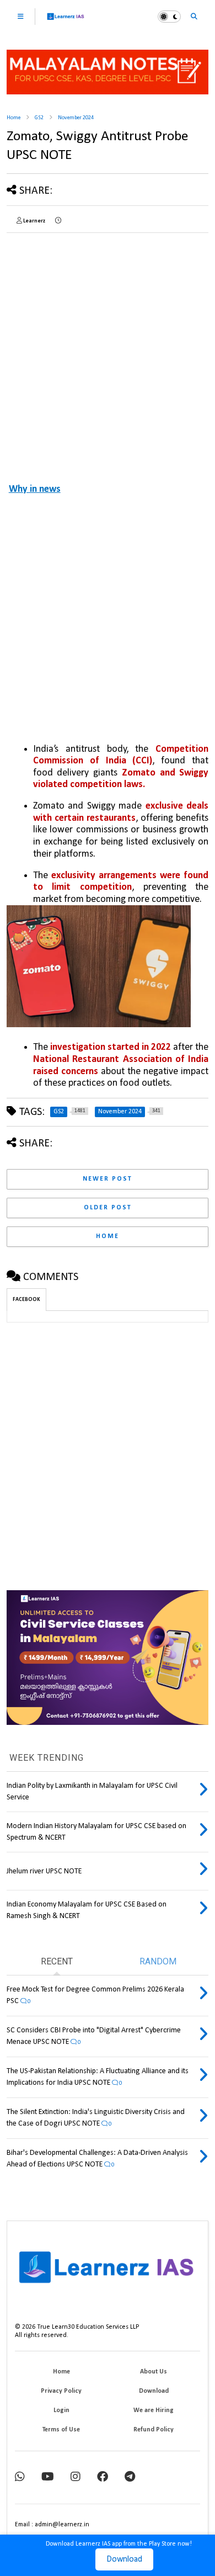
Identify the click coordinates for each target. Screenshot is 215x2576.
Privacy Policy (61, 2391)
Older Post (108, 1208)
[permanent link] (58, 221)
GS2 (39, 118)
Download (124, 2559)
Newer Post (108, 1179)
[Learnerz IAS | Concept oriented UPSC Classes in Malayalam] (66, 21)
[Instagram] (76, 2477)
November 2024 (76, 118)
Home (14, 118)
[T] (130, 2477)
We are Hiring (154, 2410)
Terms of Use (61, 2430)
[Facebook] (103, 2477)
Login (61, 2410)
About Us (154, 2372)
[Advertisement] (108, 349)
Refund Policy (154, 2430)
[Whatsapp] (20, 2477)
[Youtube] (48, 2477)
